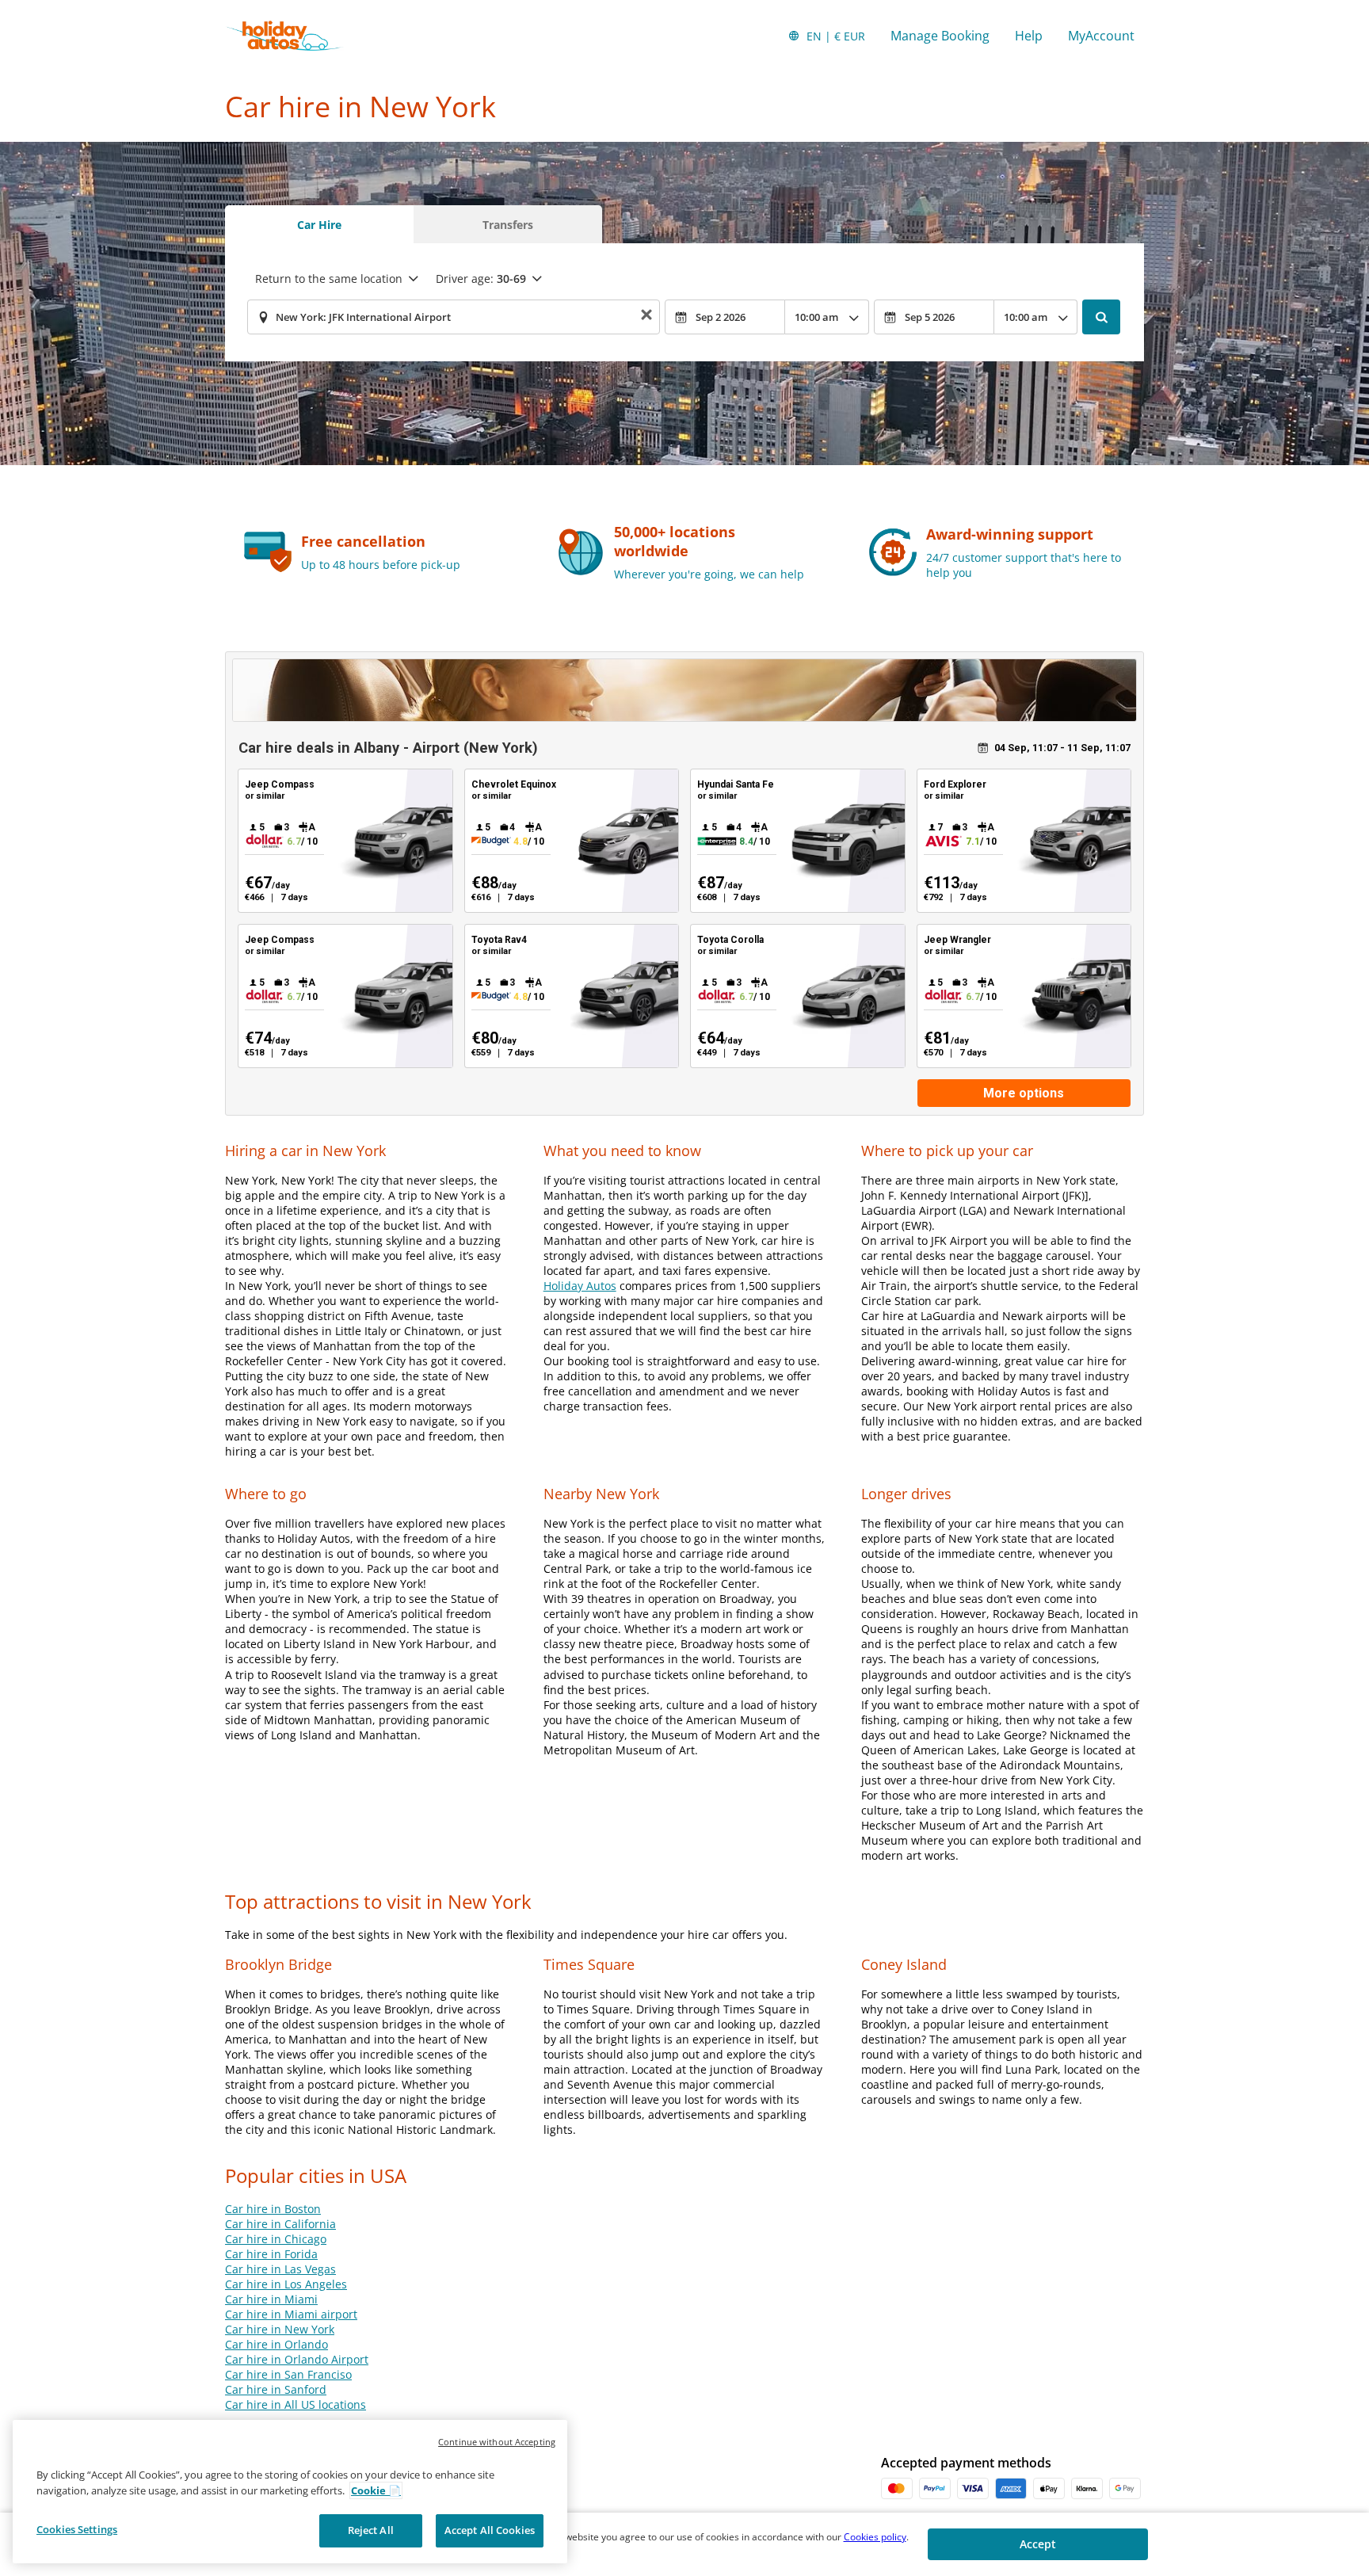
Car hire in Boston (273, 2209)
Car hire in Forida (271, 2254)
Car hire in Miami (271, 2299)
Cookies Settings (77, 2529)
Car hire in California (280, 2224)
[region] (290, 2492)
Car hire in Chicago (276, 2239)
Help (1029, 36)
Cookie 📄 (376, 2490)
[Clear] (646, 317)
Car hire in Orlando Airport (297, 2359)
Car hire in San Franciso (288, 2374)
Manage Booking (940, 36)
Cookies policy (875, 2537)
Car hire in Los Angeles (286, 2284)
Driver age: (481, 279)
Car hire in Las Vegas (280, 2269)
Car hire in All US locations (296, 2404)
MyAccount (1101, 36)
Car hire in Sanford (276, 2389)
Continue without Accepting (497, 2442)
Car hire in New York (280, 2329)
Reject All (371, 2530)
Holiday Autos (580, 1286)
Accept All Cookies (490, 2530)
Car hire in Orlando (276, 2344)
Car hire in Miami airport (291, 2314)
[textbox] (454, 317)
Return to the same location (329, 279)
